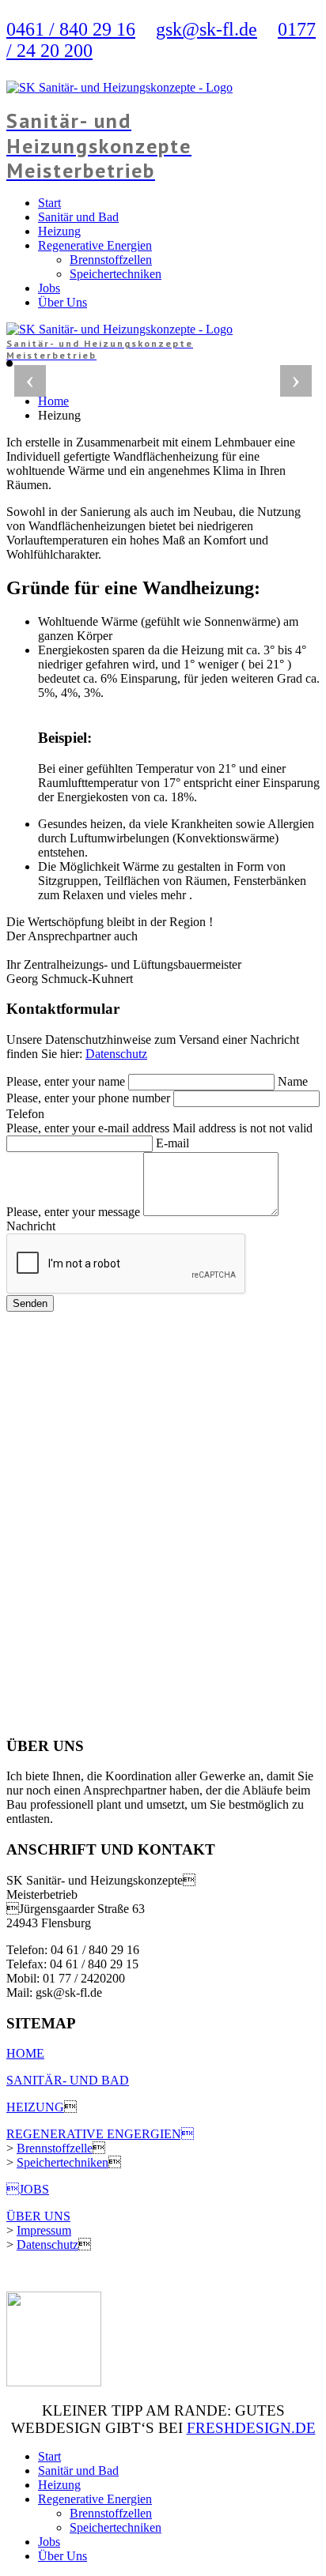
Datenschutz (116, 1054)
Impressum (44, 2230)
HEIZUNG (35, 2107)
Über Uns (63, 302)
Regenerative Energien (95, 245)
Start (49, 203)
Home (53, 401)
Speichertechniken (116, 274)
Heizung (59, 231)
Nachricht (31, 1226)
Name (293, 1081)
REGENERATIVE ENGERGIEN (100, 2134)
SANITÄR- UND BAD (68, 2080)
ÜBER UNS (38, 2216)
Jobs (49, 288)
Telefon (25, 1114)
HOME (25, 2053)
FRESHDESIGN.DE (251, 2428)
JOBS (28, 2189)
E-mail (172, 1143)
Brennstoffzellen (111, 260)
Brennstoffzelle (55, 2148)
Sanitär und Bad (78, 217)
